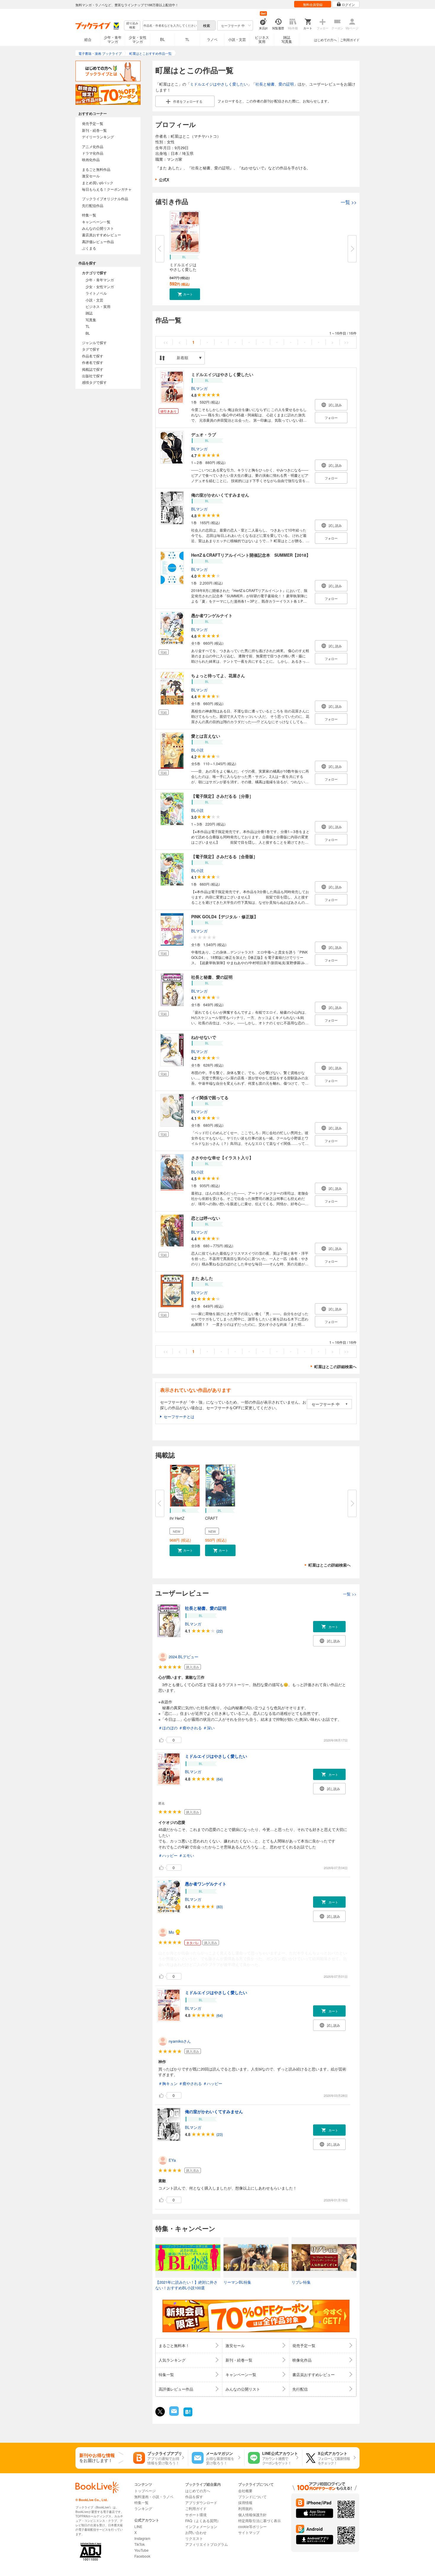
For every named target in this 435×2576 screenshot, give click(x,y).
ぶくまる (89, 248)
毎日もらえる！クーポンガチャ (107, 189)
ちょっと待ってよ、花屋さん (218, 675)
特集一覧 (89, 215)
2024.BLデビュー (183, 1657)
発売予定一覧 (93, 123)
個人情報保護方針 (252, 2515)
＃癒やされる (190, 1728)
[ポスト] (160, 2412)
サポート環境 (196, 2515)
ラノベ (212, 39)
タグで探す (91, 349)
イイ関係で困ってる (210, 1097)
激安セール (91, 176)
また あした (202, 1278)
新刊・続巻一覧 (94, 130)
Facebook (142, 2556)
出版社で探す (93, 376)
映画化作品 (91, 159)
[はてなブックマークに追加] (188, 2416)
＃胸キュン (168, 2083)
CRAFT (211, 1518)
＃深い (209, 1728)
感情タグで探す (94, 382)
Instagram (142, 2538)
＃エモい (186, 1855)
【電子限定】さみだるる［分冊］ (222, 796)
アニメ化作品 (93, 146)
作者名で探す (93, 362)
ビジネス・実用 (98, 306)
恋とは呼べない (206, 1218)
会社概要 (245, 2491)
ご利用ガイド (350, 40)
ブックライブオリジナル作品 (105, 199)
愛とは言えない (206, 736)
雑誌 (89, 313)
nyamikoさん (180, 2041)
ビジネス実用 (262, 39)
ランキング (143, 2508)
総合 (88, 39)
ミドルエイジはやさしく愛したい (219, 84)
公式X (164, 180)
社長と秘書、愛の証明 (275, 84)
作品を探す (194, 2496)
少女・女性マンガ (138, 39)
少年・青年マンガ (113, 39)
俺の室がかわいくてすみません (220, 495)
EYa (172, 2160)
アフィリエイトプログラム (207, 2544)
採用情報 (245, 2502)
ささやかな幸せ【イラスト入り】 (222, 1158)
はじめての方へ (325, 40)
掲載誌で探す (93, 369)
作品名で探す (93, 356)
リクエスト (194, 2538)
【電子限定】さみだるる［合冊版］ (224, 856)
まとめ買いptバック (98, 183)
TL (187, 39)
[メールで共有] (174, 2414)
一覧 (349, 202)
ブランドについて (252, 2496)
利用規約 (245, 2508)
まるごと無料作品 (96, 169)
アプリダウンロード (201, 2502)
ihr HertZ (177, 1518)
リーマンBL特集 (237, 2282)
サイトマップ (249, 2532)
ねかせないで (204, 1037)
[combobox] (170, 25)
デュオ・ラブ (204, 434)
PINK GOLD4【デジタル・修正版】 (225, 917)
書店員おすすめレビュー (101, 235)
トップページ (145, 2491)
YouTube (141, 2550)
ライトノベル (96, 293)
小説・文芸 (237, 39)
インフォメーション (201, 2526)
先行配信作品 (93, 205)
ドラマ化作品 (93, 153)
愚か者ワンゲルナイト (212, 615)
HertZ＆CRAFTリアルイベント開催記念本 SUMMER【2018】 (251, 555)
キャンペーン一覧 (96, 222)
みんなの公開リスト (98, 228)
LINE (138, 2526)
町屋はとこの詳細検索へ (335, 1366)
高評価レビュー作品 (98, 241)
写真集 (91, 320)
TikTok (140, 2544)
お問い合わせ (196, 2532)
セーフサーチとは (179, 1417)
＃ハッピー (168, 1855)
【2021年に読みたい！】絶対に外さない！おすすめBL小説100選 (186, 2285)
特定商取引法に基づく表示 (260, 2520)
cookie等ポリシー (252, 2526)
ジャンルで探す (94, 342)
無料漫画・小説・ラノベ (154, 2496)
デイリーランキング (98, 137)
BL (162, 39)
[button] (185, 294)
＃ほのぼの (168, 1728)
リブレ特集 (301, 2282)
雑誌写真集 (287, 39)
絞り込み (132, 25)
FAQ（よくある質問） (203, 2520)
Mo (171, 1932)
